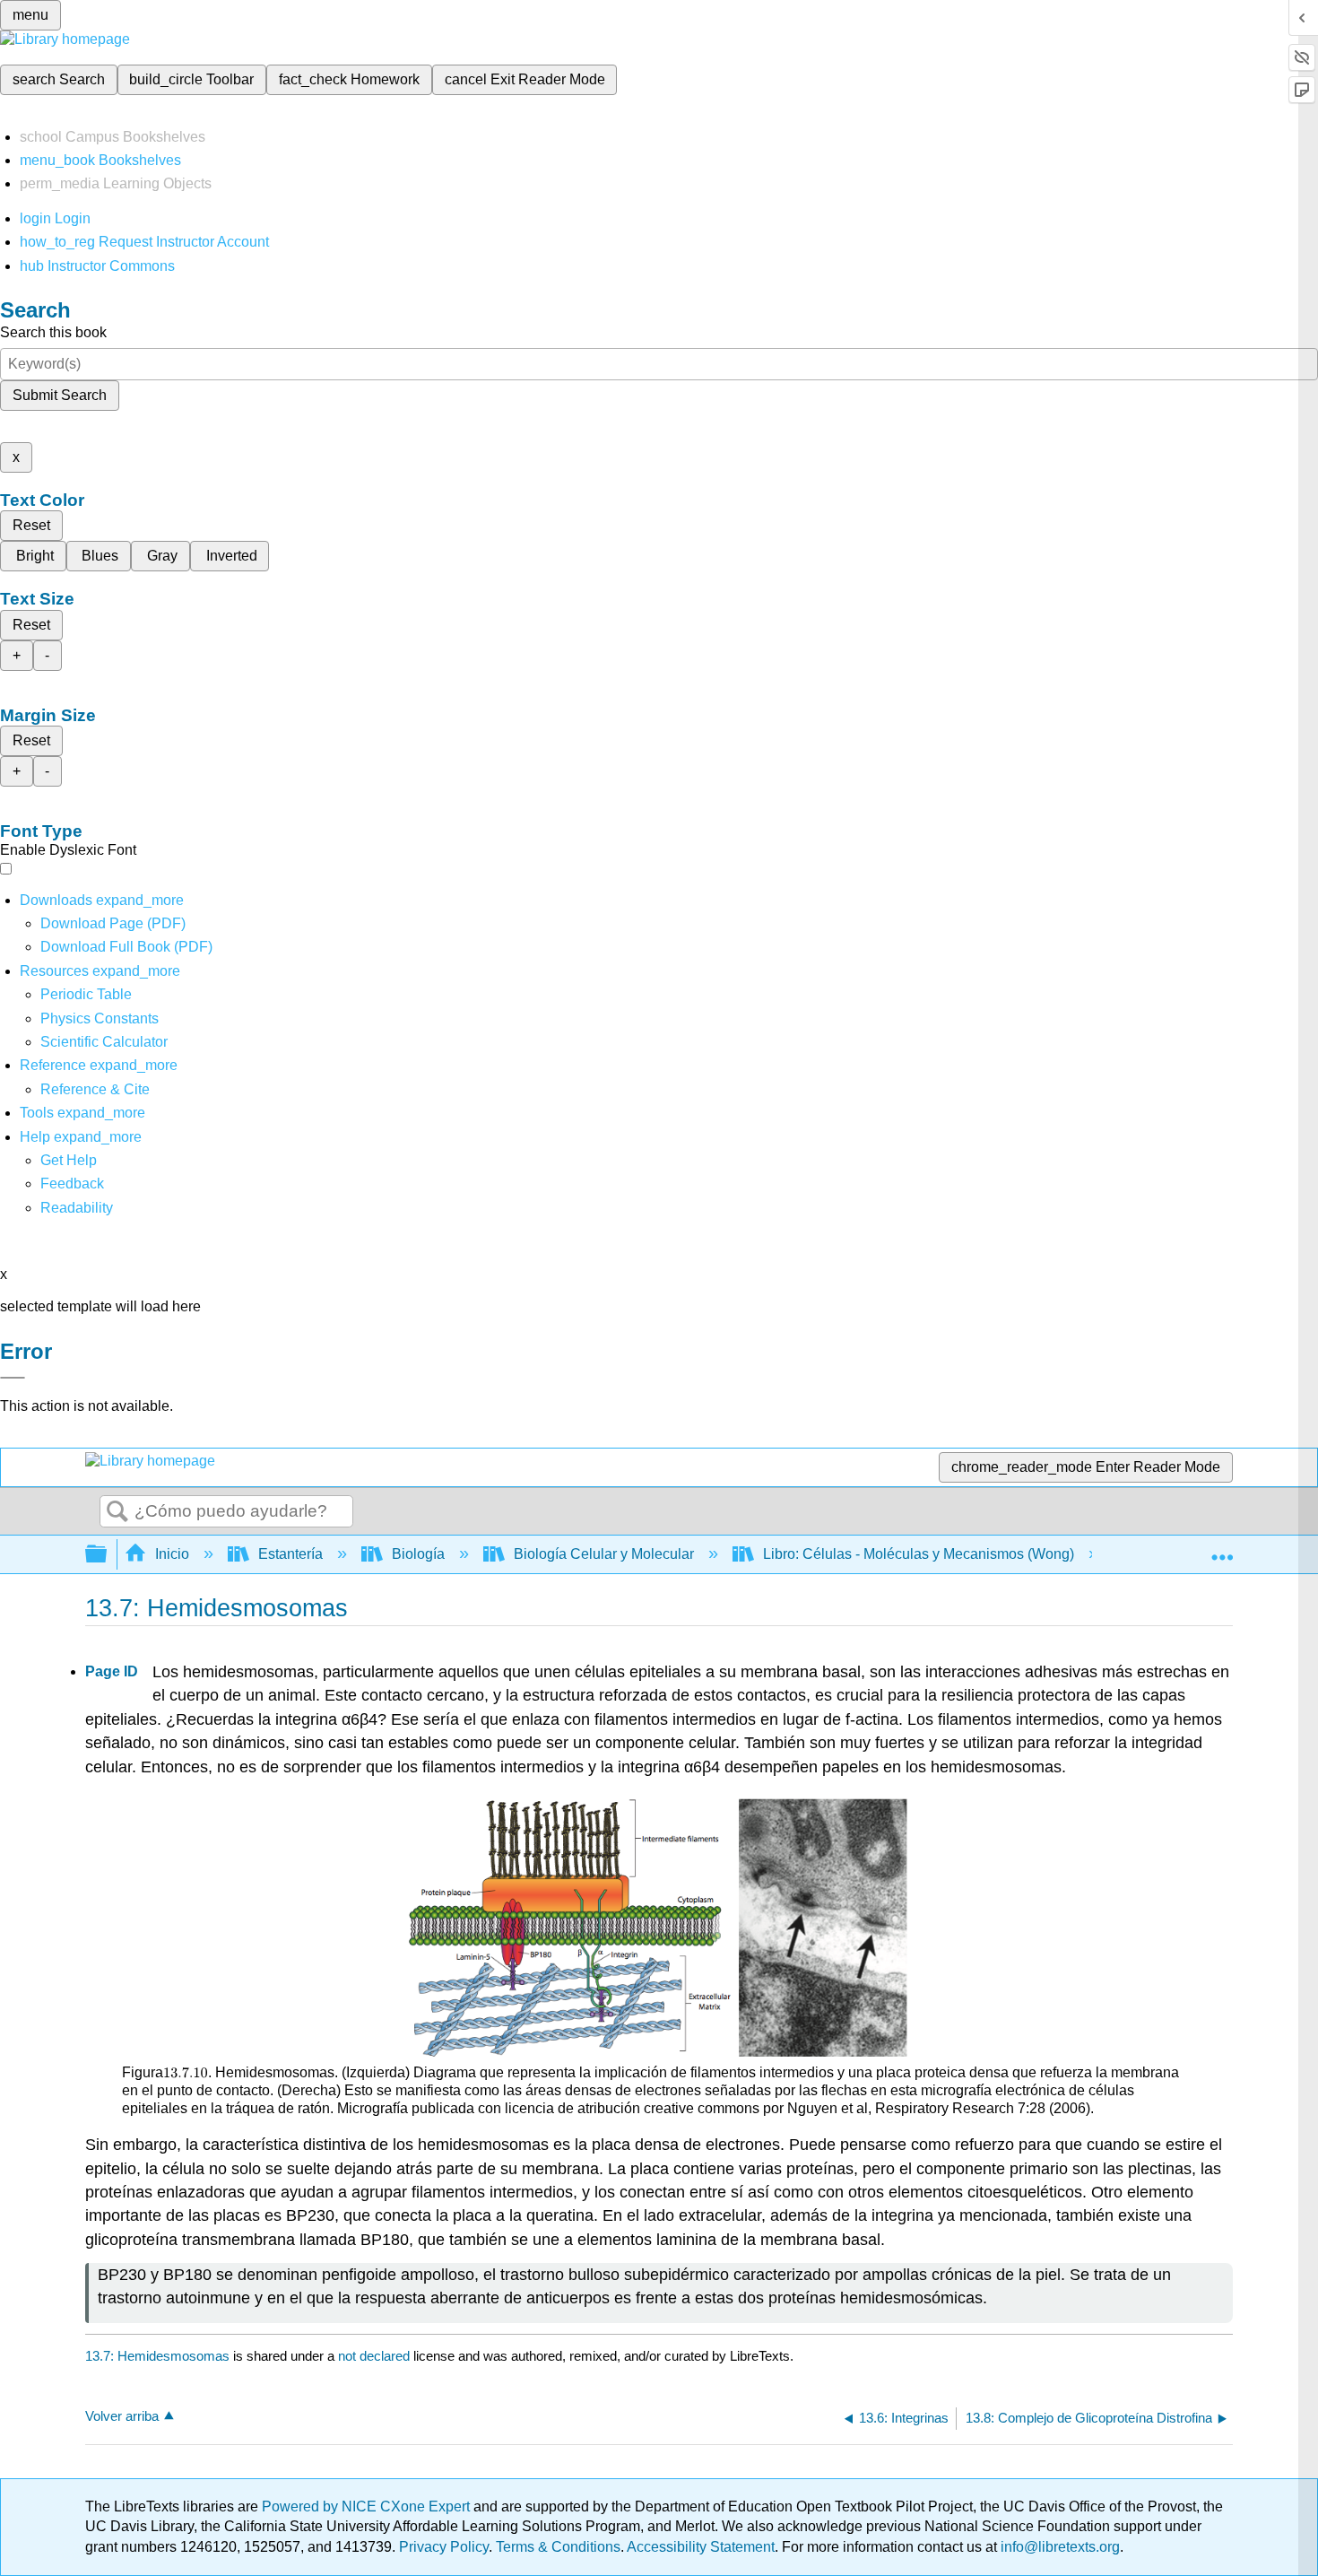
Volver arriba (122, 2416)
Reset (31, 525)
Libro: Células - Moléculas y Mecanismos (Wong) (919, 1554)
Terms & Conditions (558, 2547)
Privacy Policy (444, 2547)
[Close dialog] (13, 1378)
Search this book (53, 332)
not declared (376, 2356)
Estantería (290, 1554)
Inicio (172, 1554)
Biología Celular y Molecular (604, 1554)
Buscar (117, 1512)
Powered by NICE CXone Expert (368, 2506)
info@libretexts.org (1058, 2547)
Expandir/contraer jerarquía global (108, 1555)
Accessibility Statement (701, 2547)
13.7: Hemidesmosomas (157, 2356)
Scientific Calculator (104, 1042)
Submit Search (60, 395)
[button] (72, 1184)
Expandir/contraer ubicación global (1222, 1549)
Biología (418, 1554)
